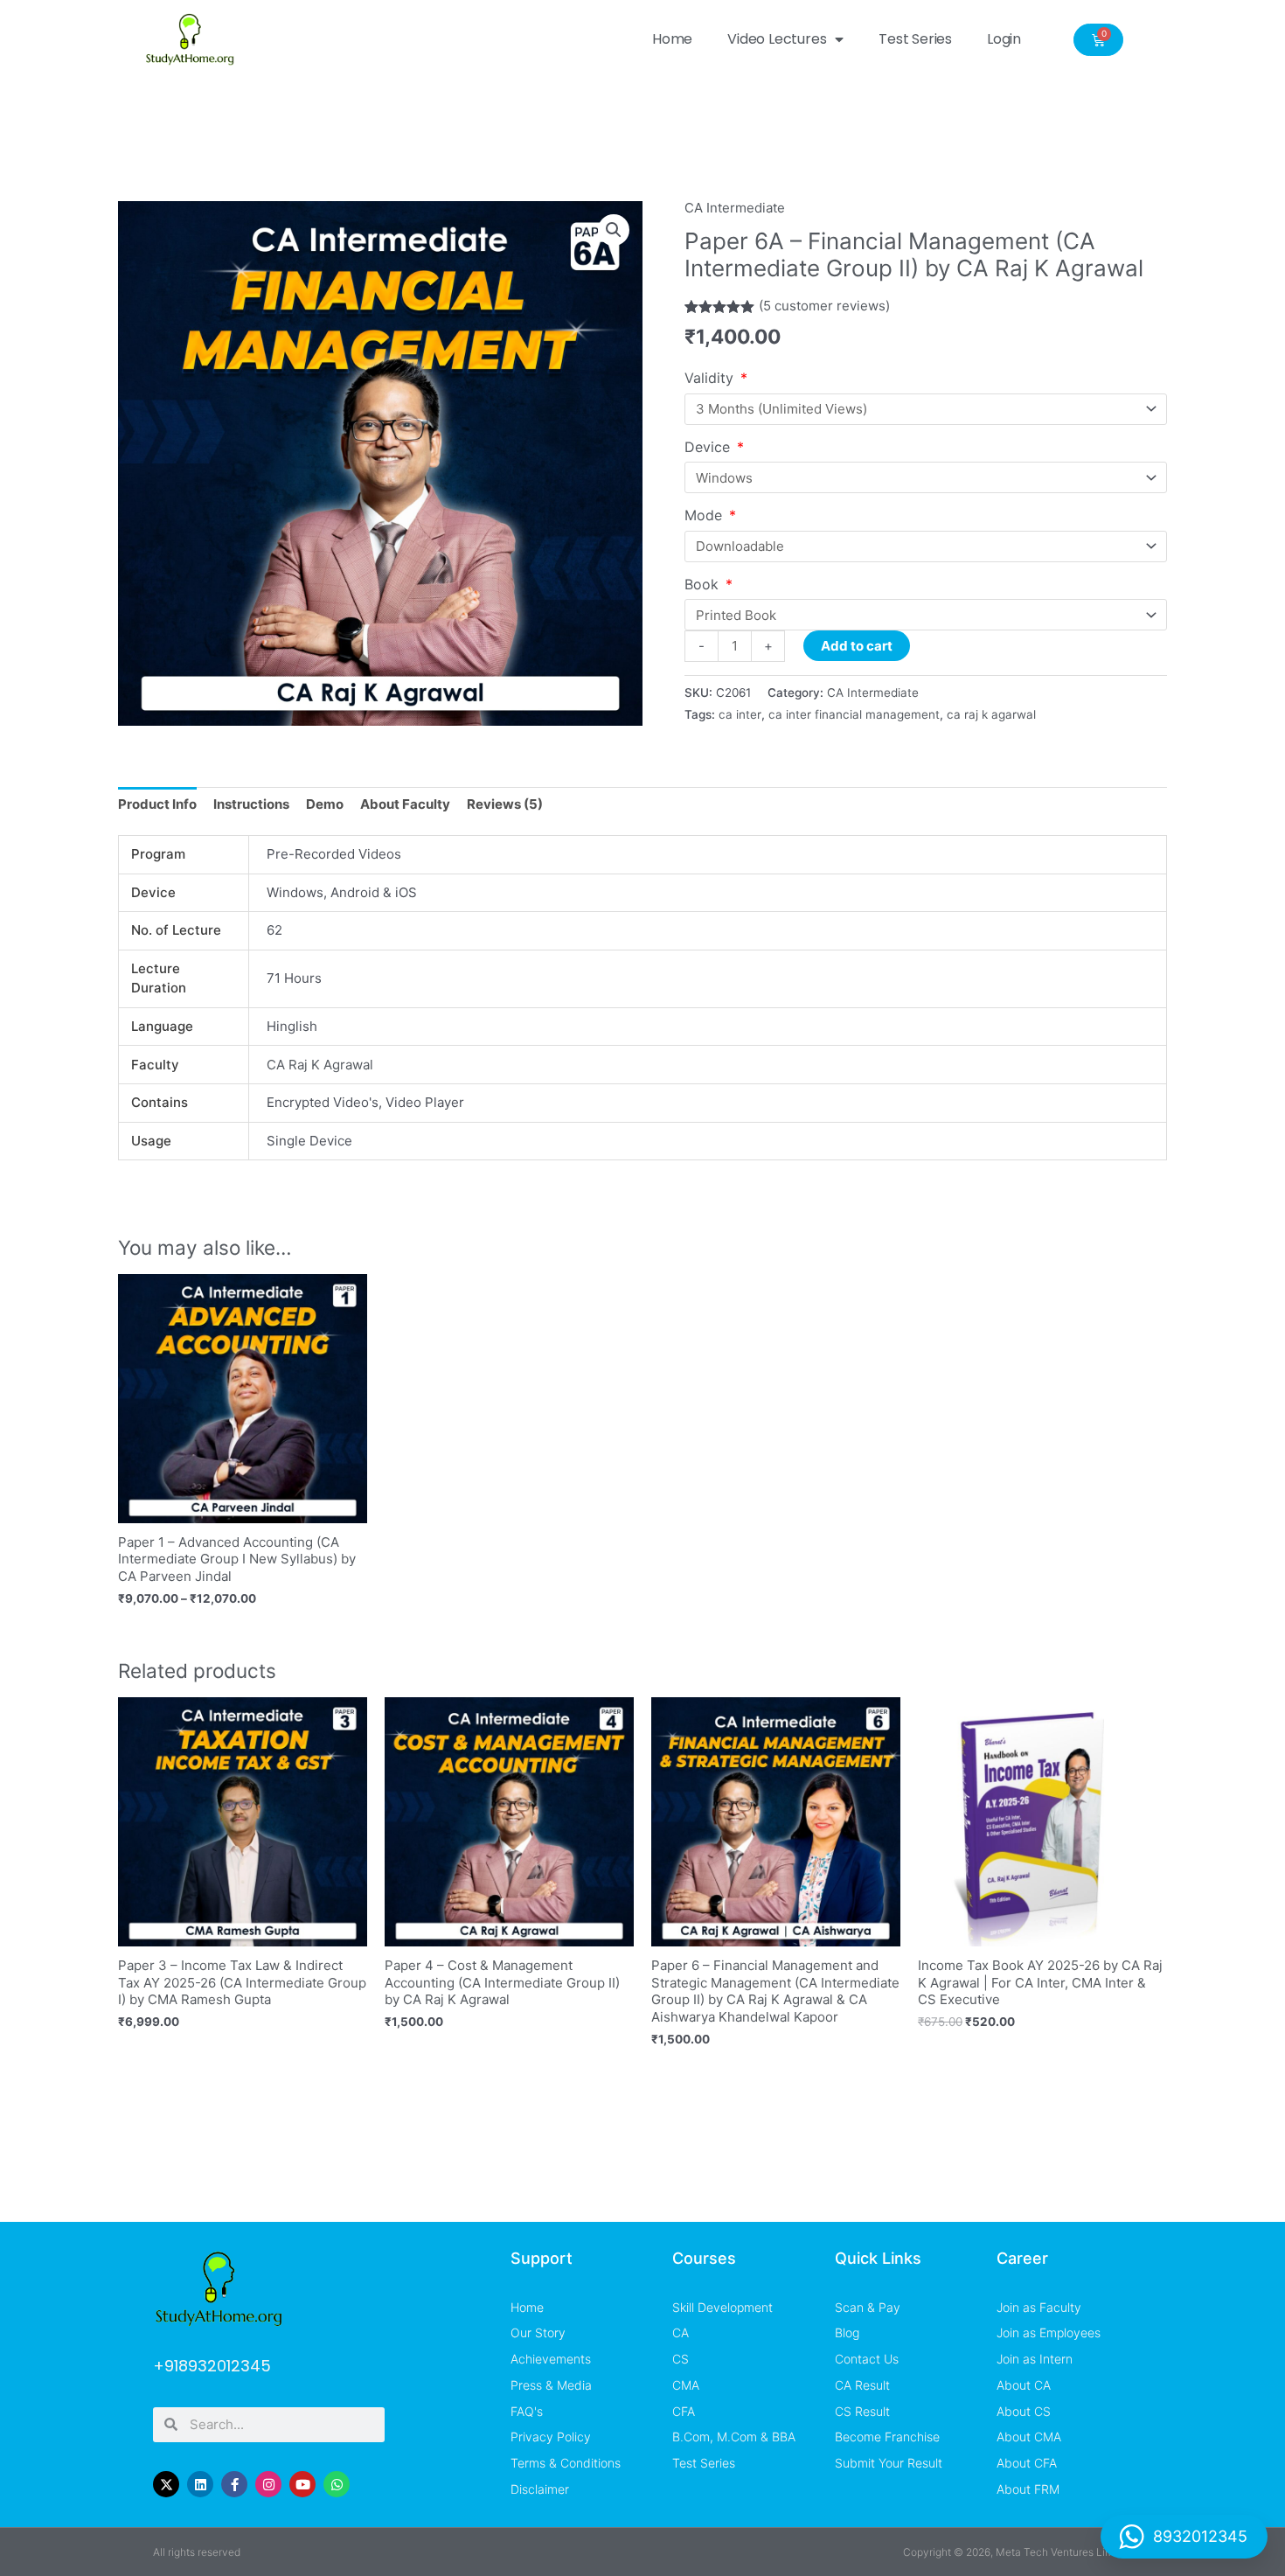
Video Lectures (777, 39)
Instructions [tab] (251, 804)
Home (672, 39)
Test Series (915, 39)
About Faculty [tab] (405, 804)
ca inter (740, 714)
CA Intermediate (735, 208)
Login (1004, 39)
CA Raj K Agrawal (320, 1065)
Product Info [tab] (157, 804)
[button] (614, 230)
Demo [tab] (325, 804)
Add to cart (857, 646)
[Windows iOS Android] (926, 477)
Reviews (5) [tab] (505, 804)
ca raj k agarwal (991, 714)
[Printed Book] (926, 615)
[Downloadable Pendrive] (926, 547)
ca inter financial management (854, 714)
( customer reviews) (824, 306)
